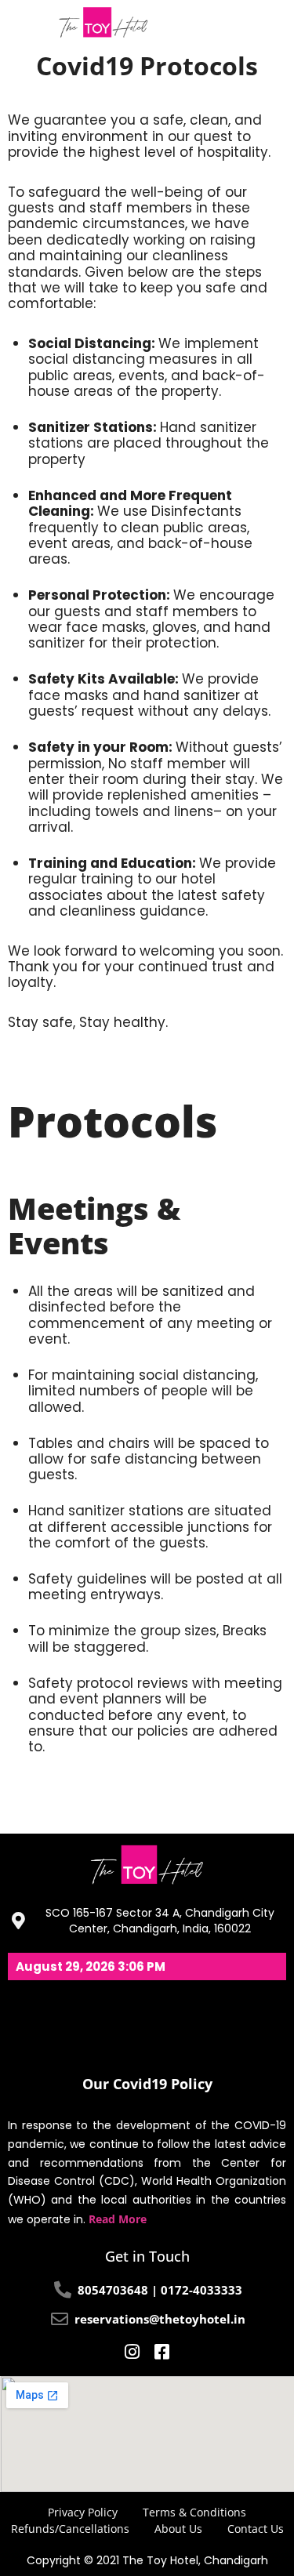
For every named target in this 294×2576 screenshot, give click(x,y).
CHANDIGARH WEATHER (147, 2019)
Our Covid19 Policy (147, 2084)
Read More (118, 2219)
